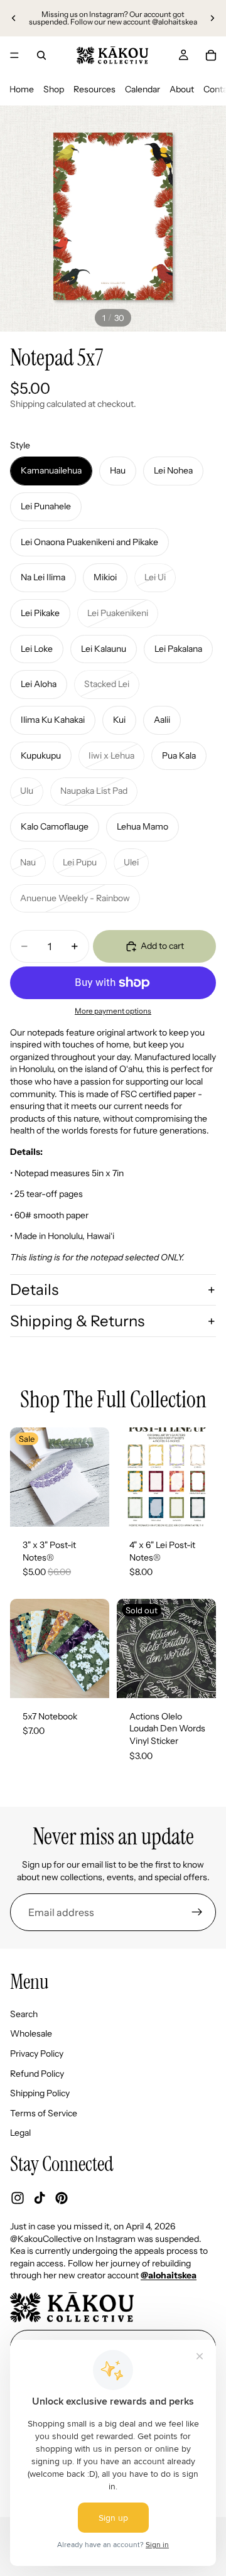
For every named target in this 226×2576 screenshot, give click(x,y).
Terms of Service (44, 2113)
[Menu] (14, 55)
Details (34, 1290)
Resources (94, 89)
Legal (20, 2133)
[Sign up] (197, 1912)
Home (22, 89)
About (182, 89)
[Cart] (211, 55)
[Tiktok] (40, 2199)
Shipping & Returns (77, 1321)
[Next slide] (212, 18)
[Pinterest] (62, 2199)
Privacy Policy (37, 2054)
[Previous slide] (14, 18)
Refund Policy (37, 2074)
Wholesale (31, 2034)
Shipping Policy (40, 2094)
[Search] (41, 55)
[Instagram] (18, 2199)
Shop (54, 89)
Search (24, 2014)
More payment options (113, 1011)
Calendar (143, 89)
